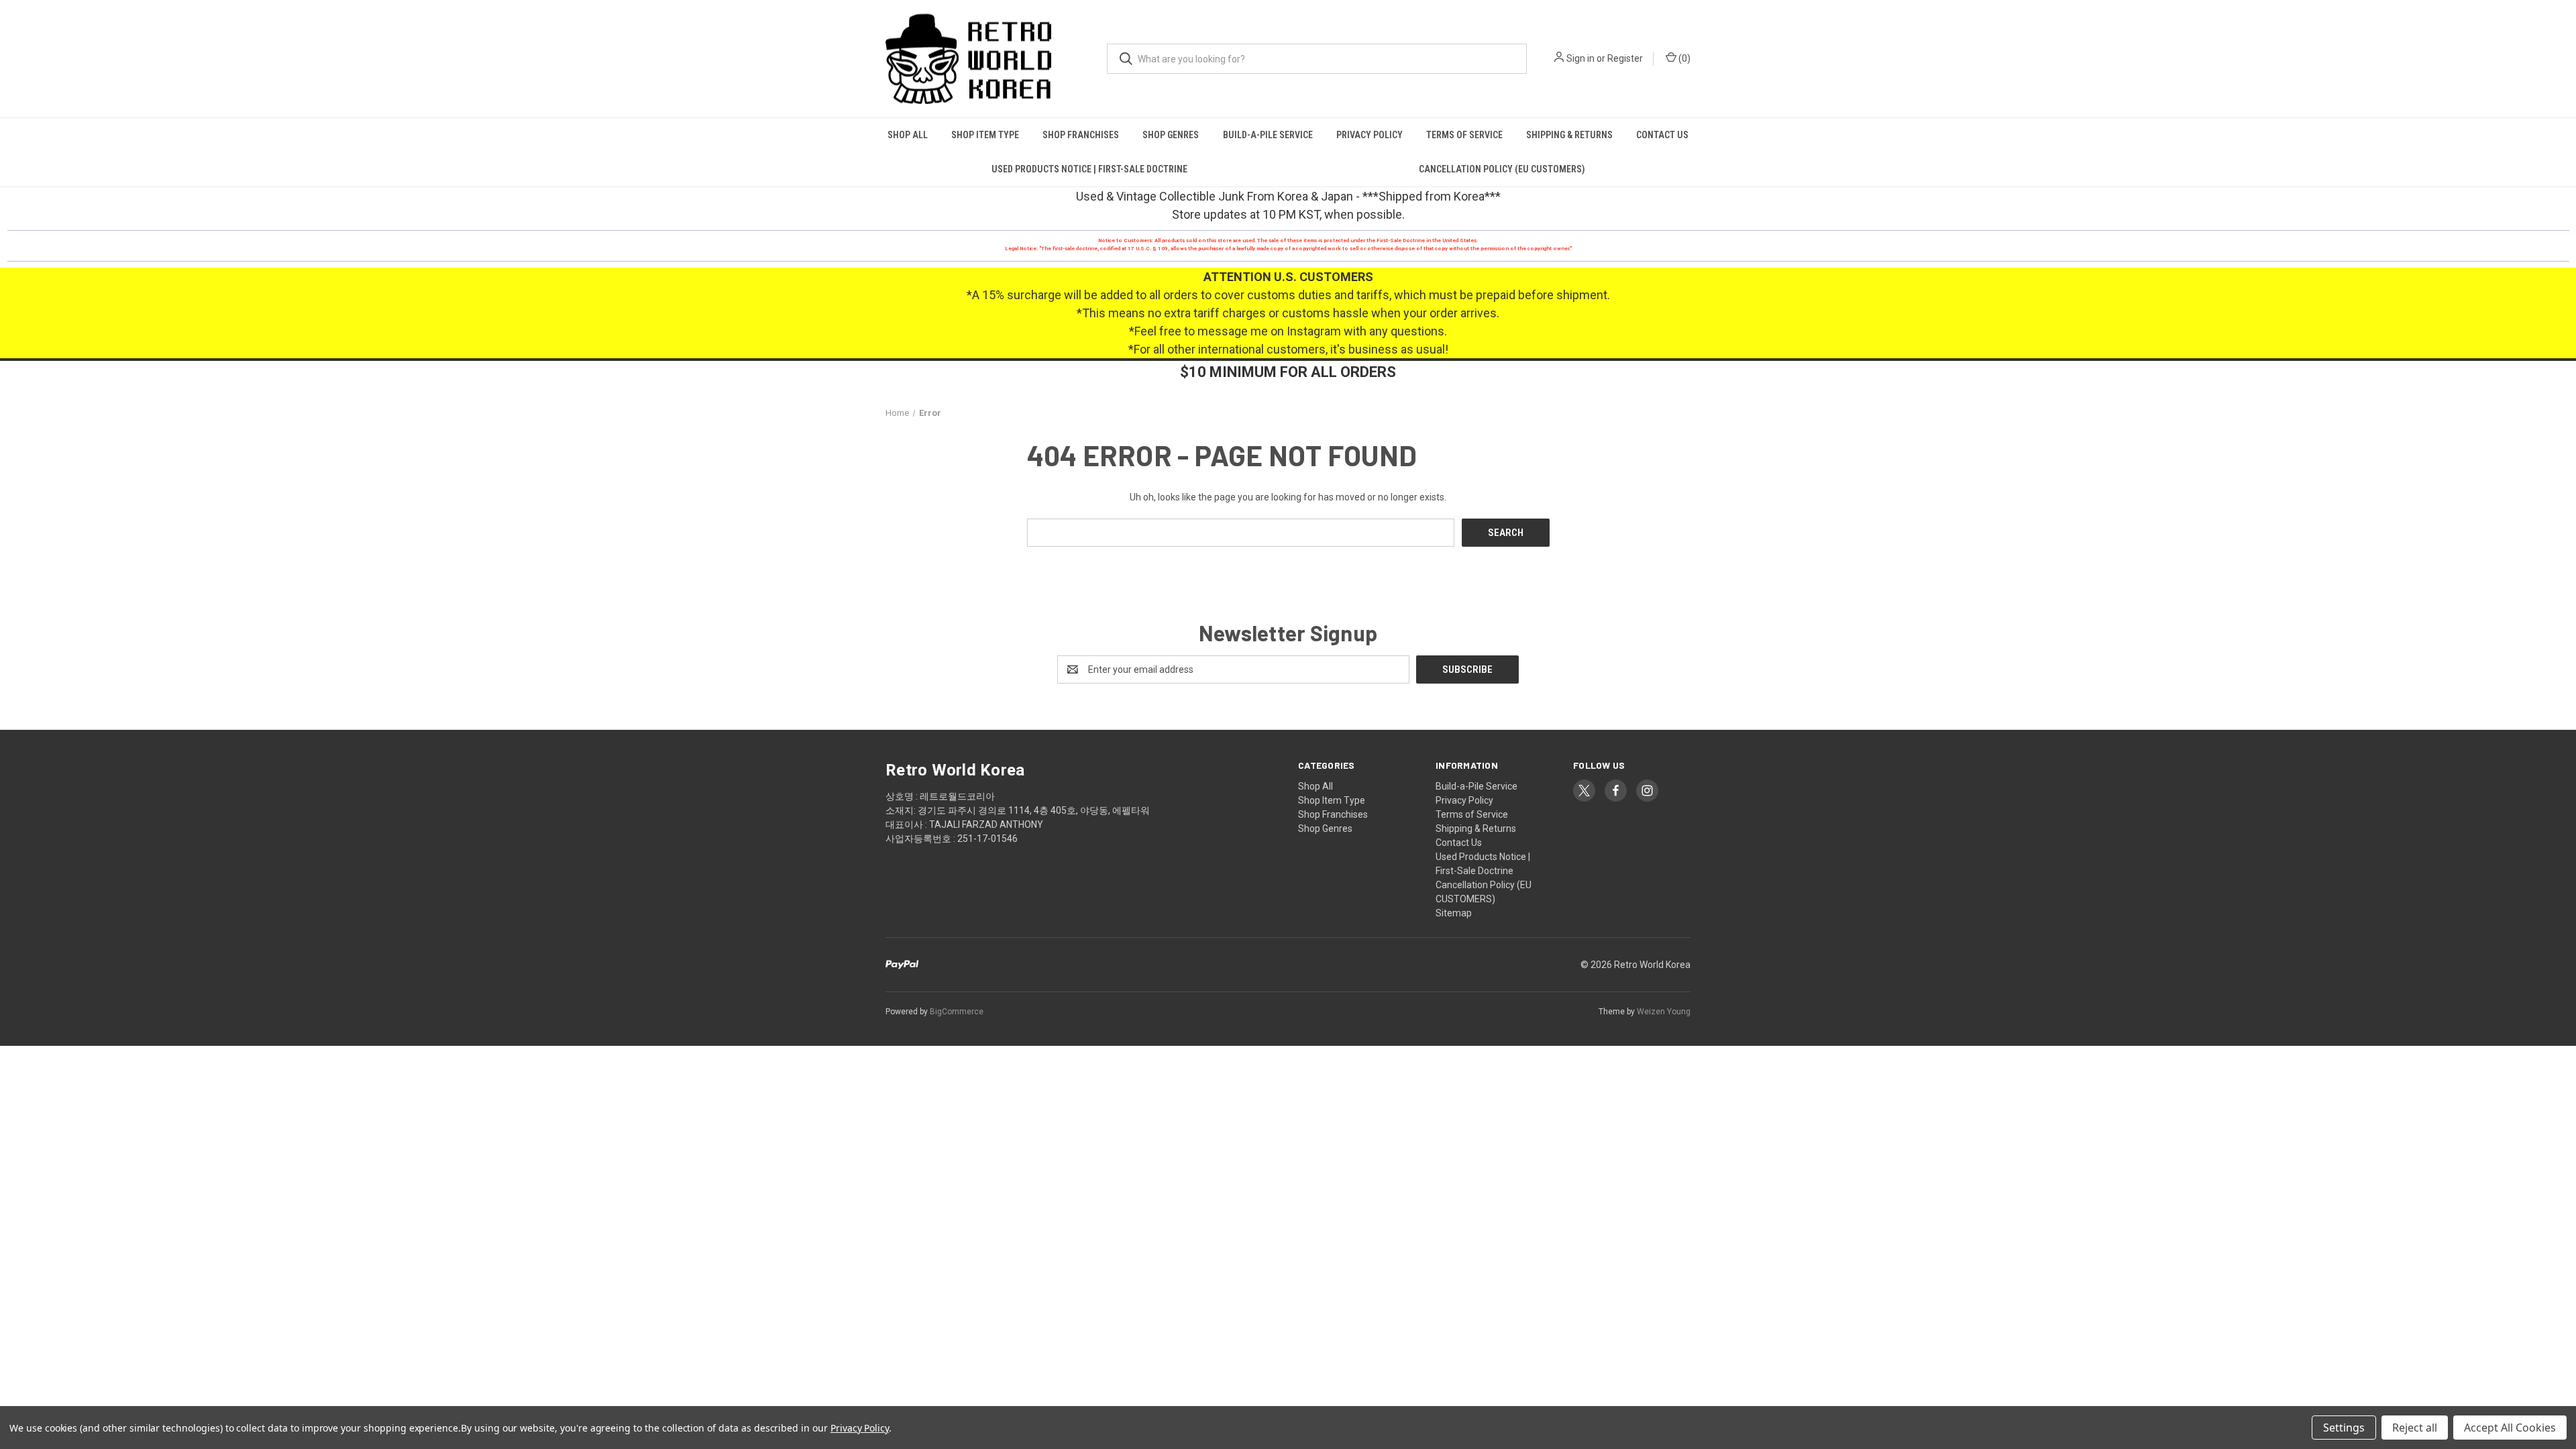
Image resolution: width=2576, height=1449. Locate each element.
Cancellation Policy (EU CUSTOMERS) (1502, 169)
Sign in (1580, 58)
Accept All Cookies (2510, 1428)
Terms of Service (1464, 135)
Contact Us (1662, 135)
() (1683, 58)
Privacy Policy (1370, 135)
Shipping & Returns (1569, 135)
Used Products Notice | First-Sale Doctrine (1089, 169)
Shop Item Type (985, 135)
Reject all (2415, 1428)
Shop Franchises (1081, 135)
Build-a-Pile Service (1268, 135)
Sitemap (1454, 913)
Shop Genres (1171, 135)
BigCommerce (957, 1012)
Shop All (908, 135)
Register (1625, 58)
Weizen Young (1664, 1012)
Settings (2344, 1428)
